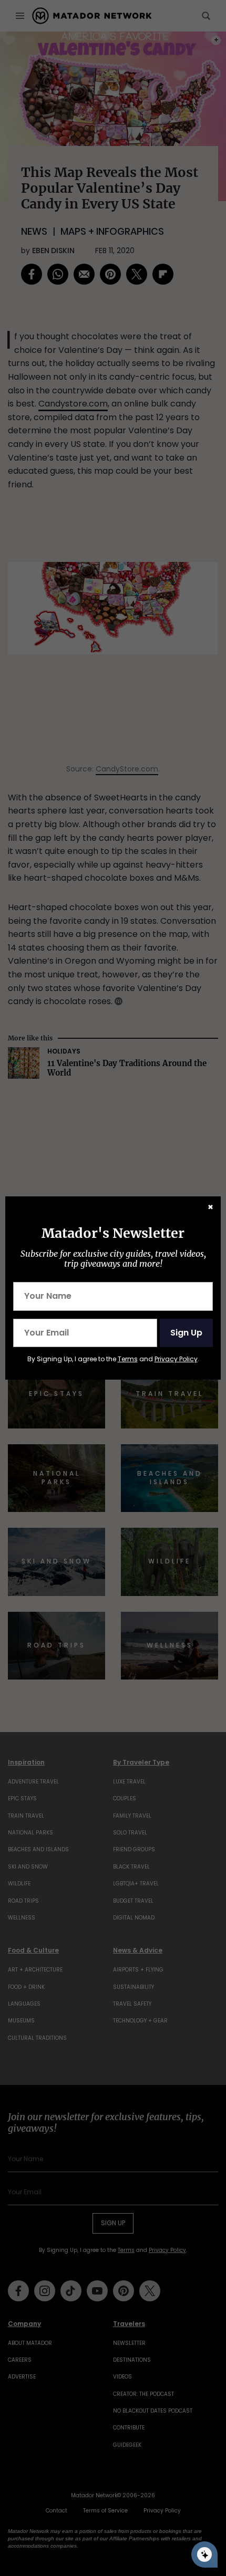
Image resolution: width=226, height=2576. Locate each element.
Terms (128, 1359)
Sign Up (186, 1333)
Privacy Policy (176, 1359)
